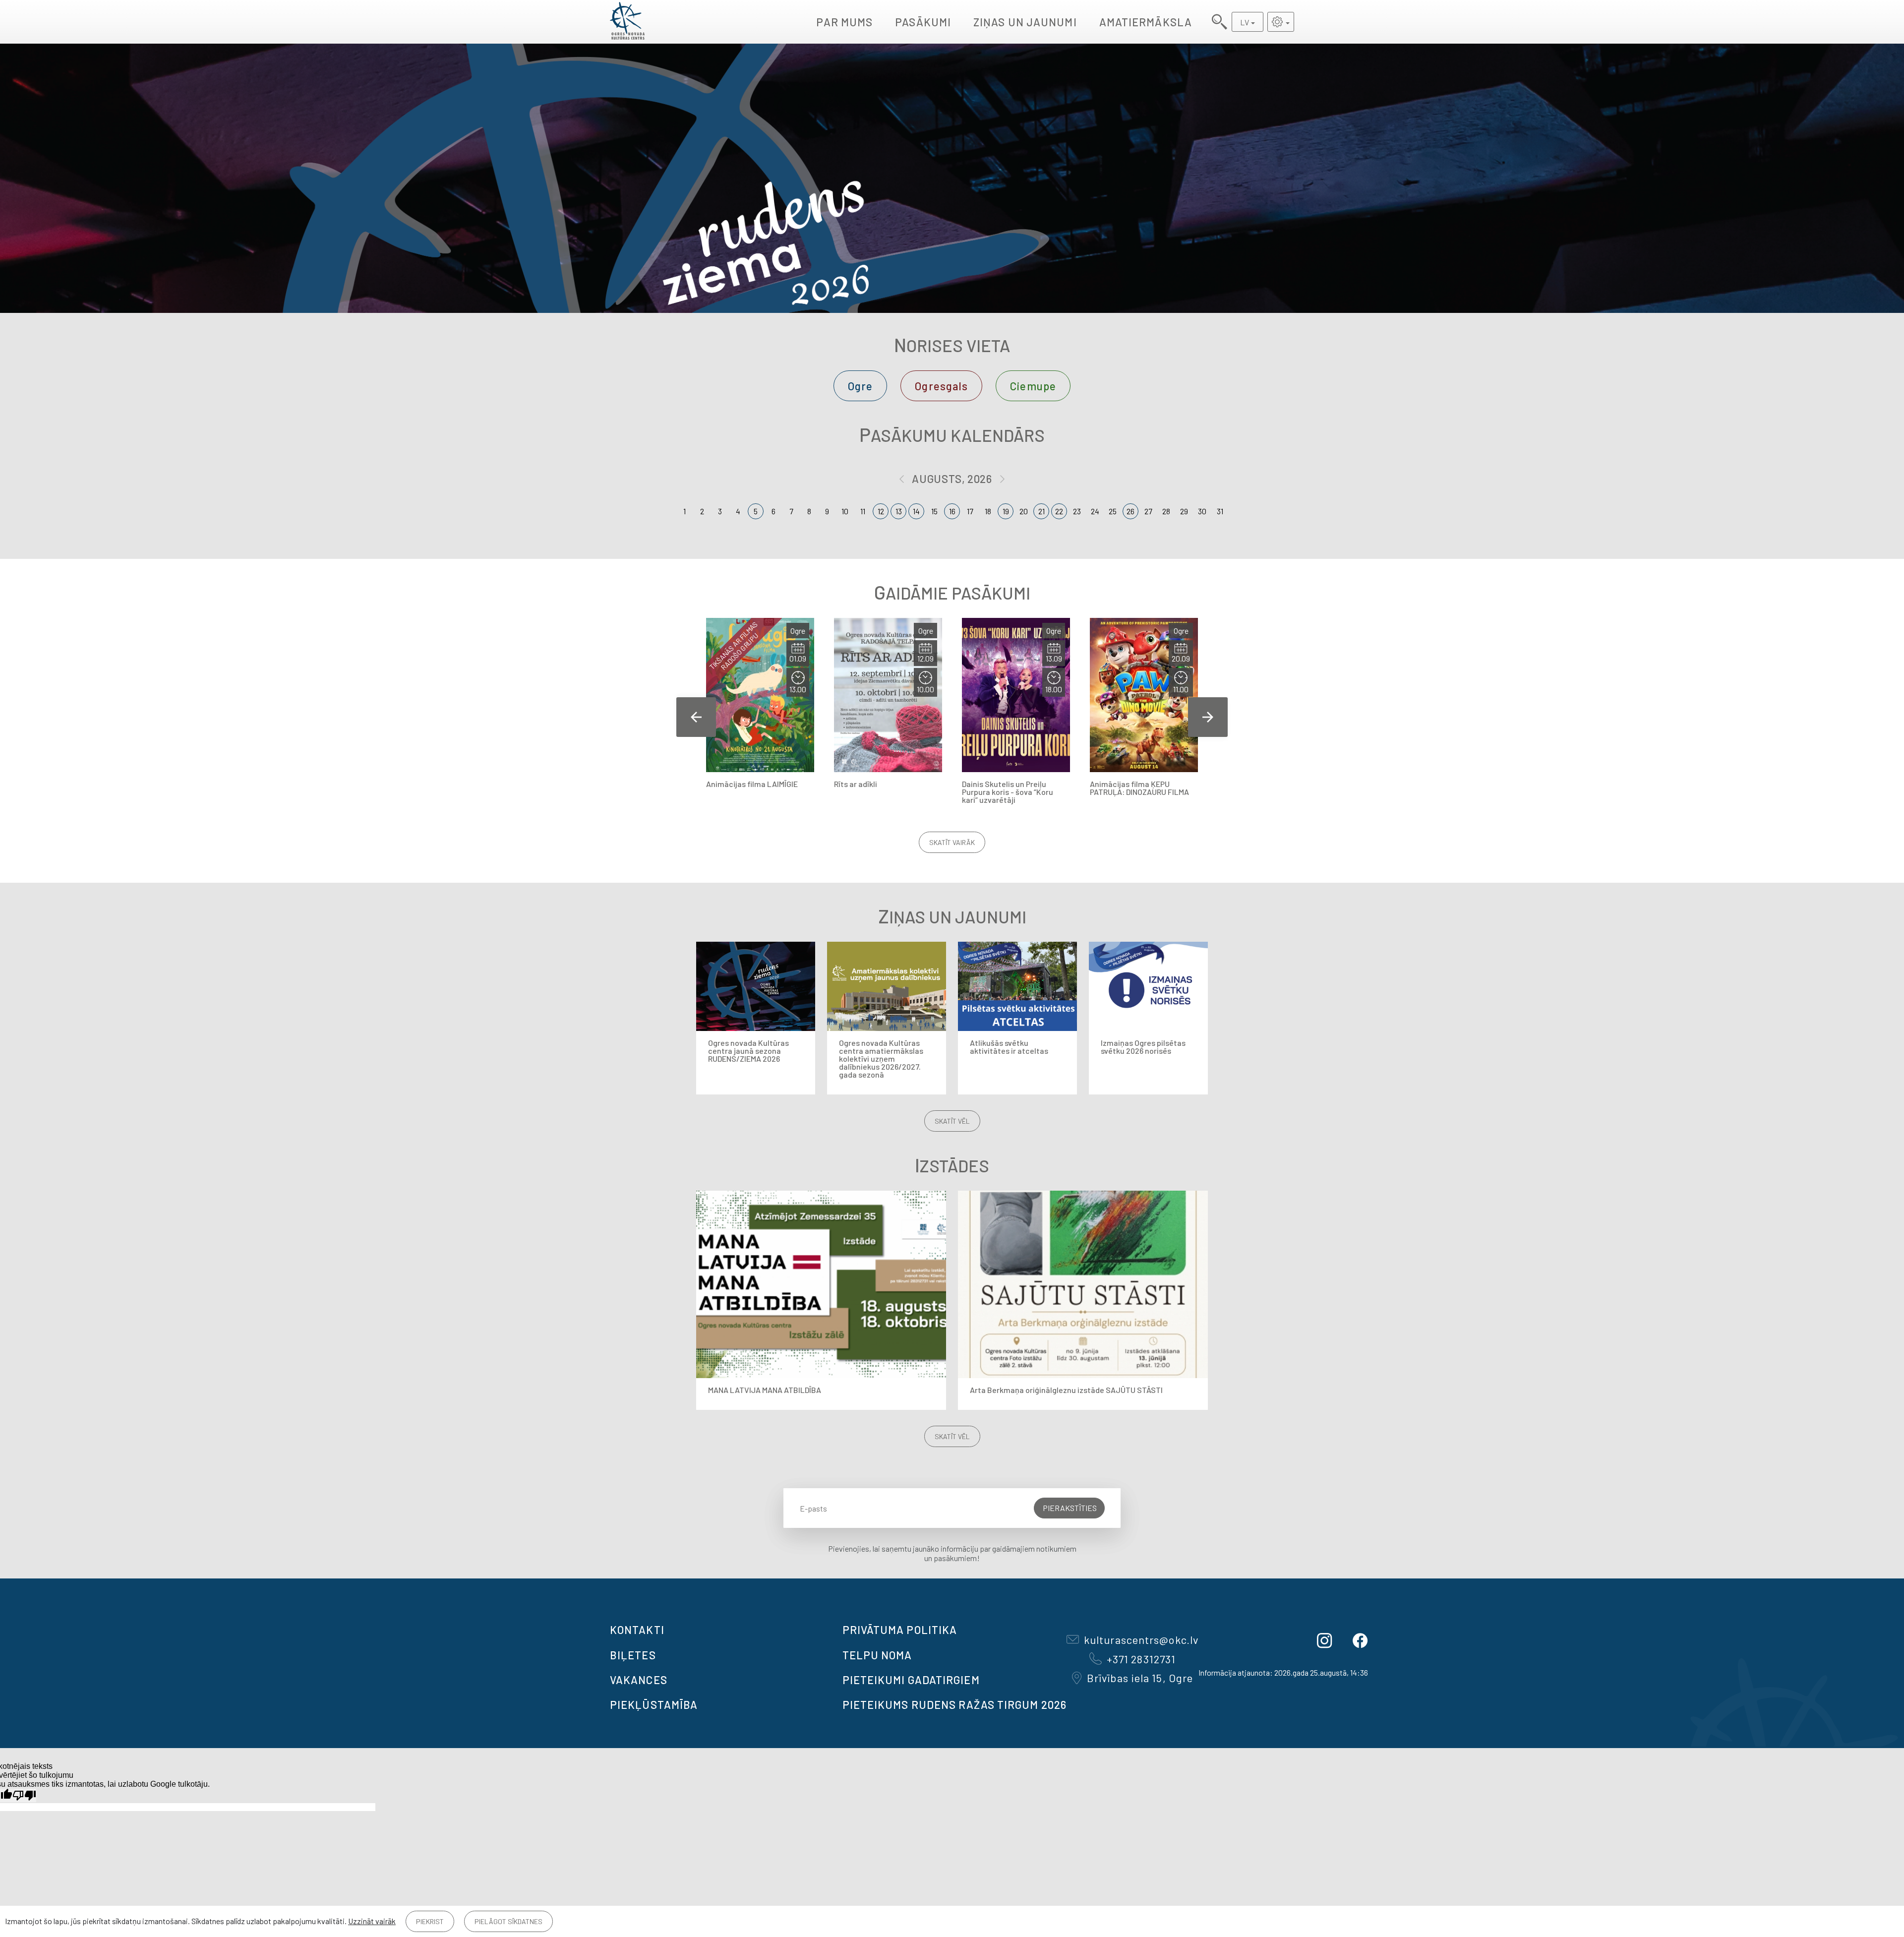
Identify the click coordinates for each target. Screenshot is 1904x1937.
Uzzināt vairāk (372, 1921)
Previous (696, 717)
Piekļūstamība (654, 1704)
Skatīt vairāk (952, 842)
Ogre (860, 386)
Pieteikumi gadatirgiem (911, 1680)
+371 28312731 (1141, 1659)
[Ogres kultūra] (627, 22)
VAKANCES (639, 1680)
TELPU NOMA (877, 1655)
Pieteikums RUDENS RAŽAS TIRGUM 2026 (955, 1704)
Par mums (844, 22)
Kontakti (637, 1630)
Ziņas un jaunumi (1025, 22)
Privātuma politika (900, 1630)
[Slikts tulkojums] (24, 1795)
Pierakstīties (1070, 1508)
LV (1245, 22)
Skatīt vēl (952, 1121)
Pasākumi (923, 22)
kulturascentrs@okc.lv (1141, 1639)
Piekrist (430, 1921)
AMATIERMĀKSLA (1146, 22)
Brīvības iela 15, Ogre (1140, 1678)
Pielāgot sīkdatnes (508, 1921)
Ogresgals (941, 386)
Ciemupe (1033, 386)
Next (1208, 717)
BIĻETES (633, 1655)
